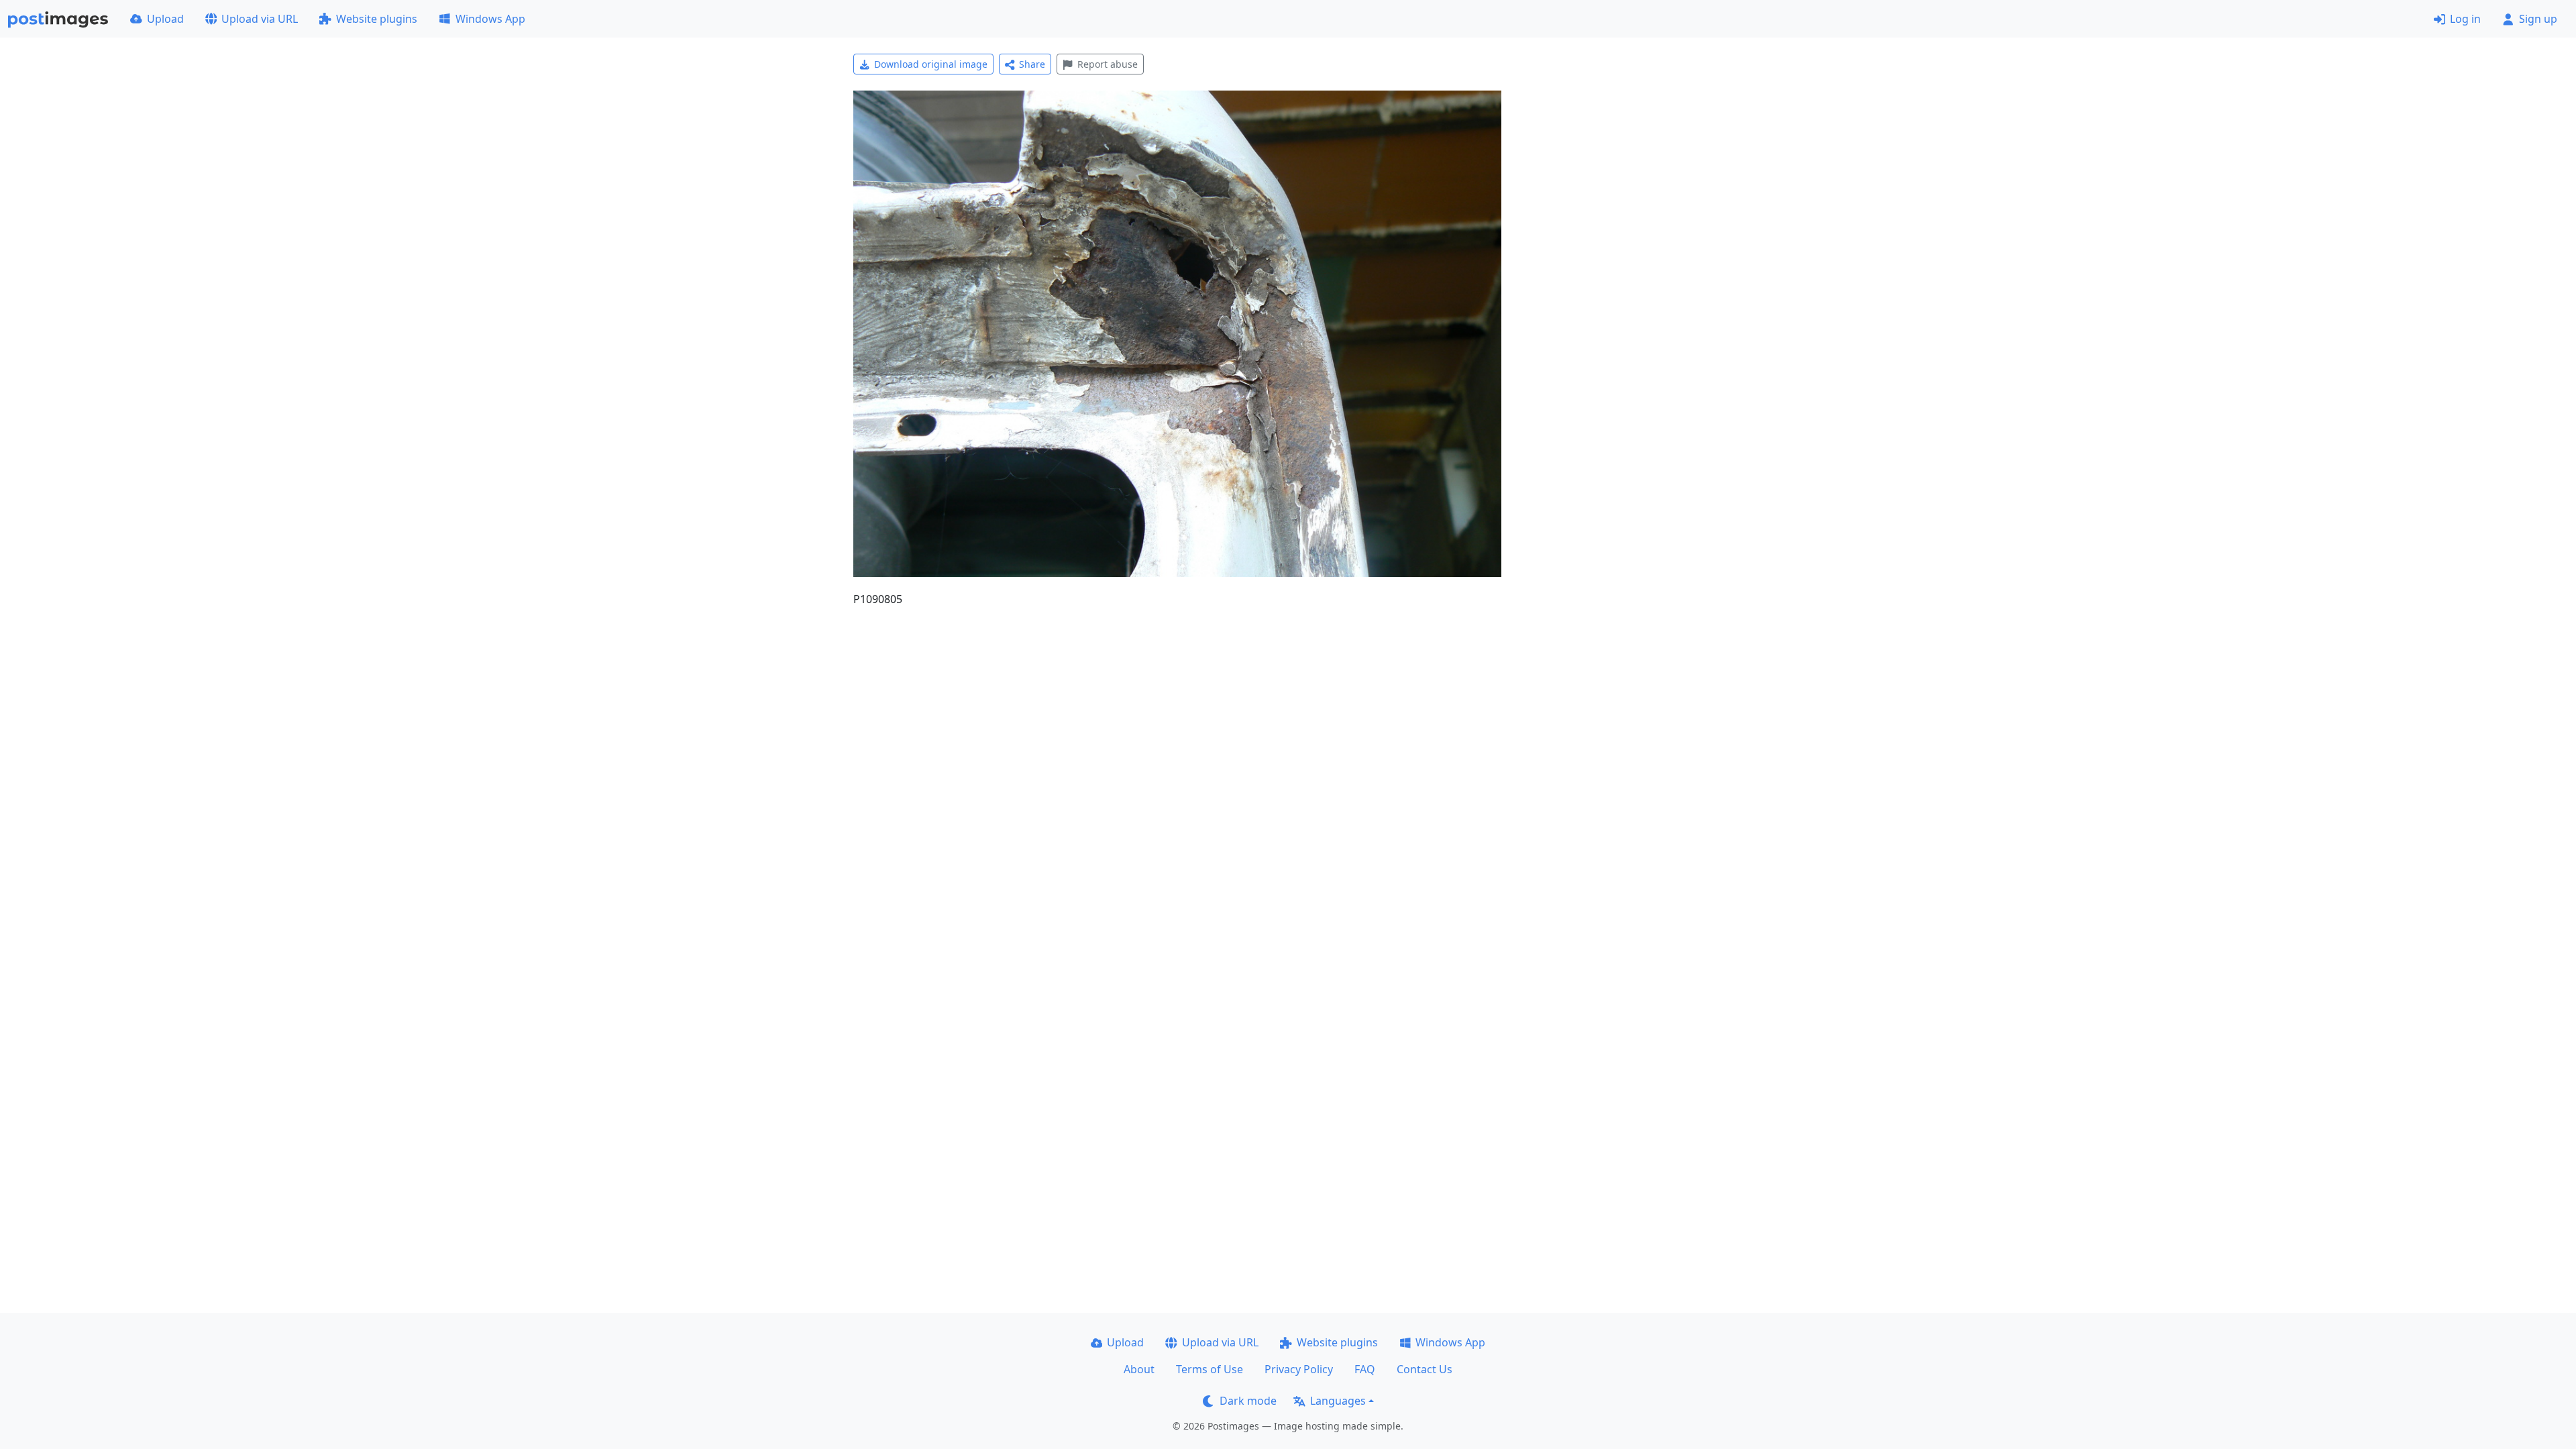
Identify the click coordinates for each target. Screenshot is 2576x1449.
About (1139, 1369)
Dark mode (1248, 1401)
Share (1032, 64)
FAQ (1365, 1369)
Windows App (490, 19)
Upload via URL (260, 19)
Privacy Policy (1299, 1369)
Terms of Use (1210, 1369)
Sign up (2538, 19)
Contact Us (1425, 1369)
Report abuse (1108, 64)
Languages (1338, 1401)
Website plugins (377, 19)
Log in (2465, 19)
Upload (165, 19)
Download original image (931, 64)
